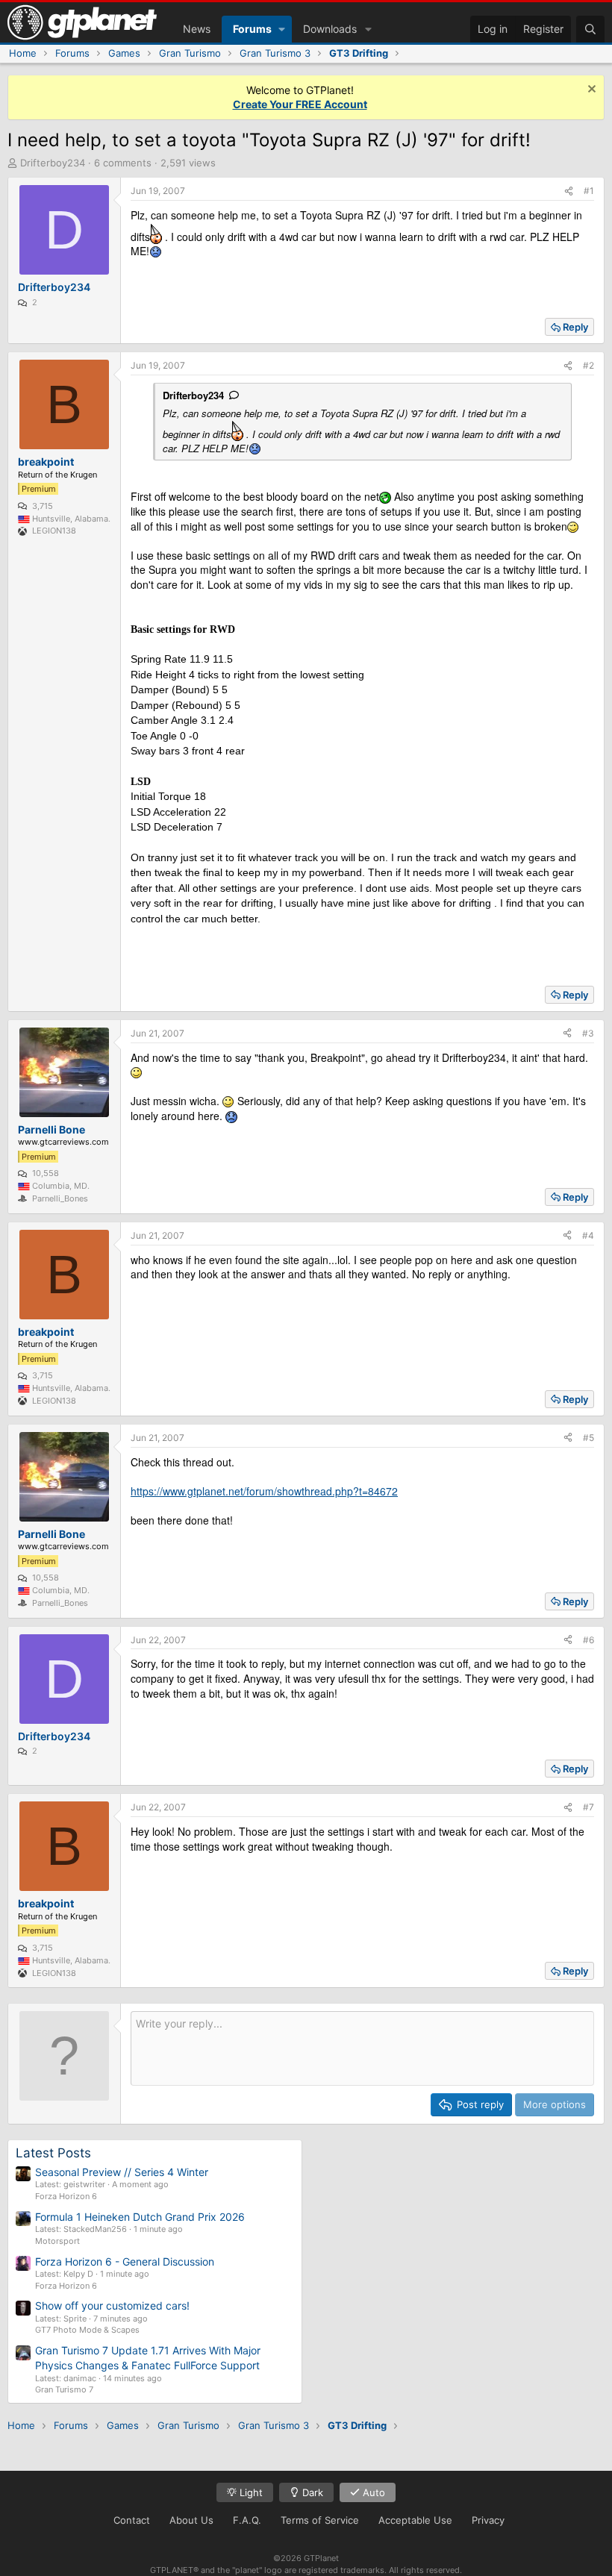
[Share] (569, 191)
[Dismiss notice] (590, 91)
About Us (191, 2520)
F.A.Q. (247, 2520)
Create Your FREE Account (300, 104)
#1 (589, 191)
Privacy (488, 2520)
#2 (588, 365)
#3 (588, 1033)
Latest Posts (53, 2153)
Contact (132, 2520)
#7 (588, 1807)
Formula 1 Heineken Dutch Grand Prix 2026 (140, 2217)
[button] (282, 29)
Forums (252, 29)
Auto (372, 2492)
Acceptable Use (415, 2520)
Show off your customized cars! (112, 2305)
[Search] (590, 29)
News (197, 29)
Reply (575, 327)
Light (250, 2492)
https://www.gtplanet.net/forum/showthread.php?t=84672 (264, 1491)
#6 (588, 1640)
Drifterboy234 (53, 163)
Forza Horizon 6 (66, 2196)
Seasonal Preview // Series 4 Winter (122, 2172)
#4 (588, 1235)
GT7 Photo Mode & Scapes (87, 2330)
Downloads (330, 29)
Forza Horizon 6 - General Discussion (125, 2261)
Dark (311, 2492)
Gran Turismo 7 (64, 2389)
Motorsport (57, 2241)
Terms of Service (320, 2520)
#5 (588, 1438)
